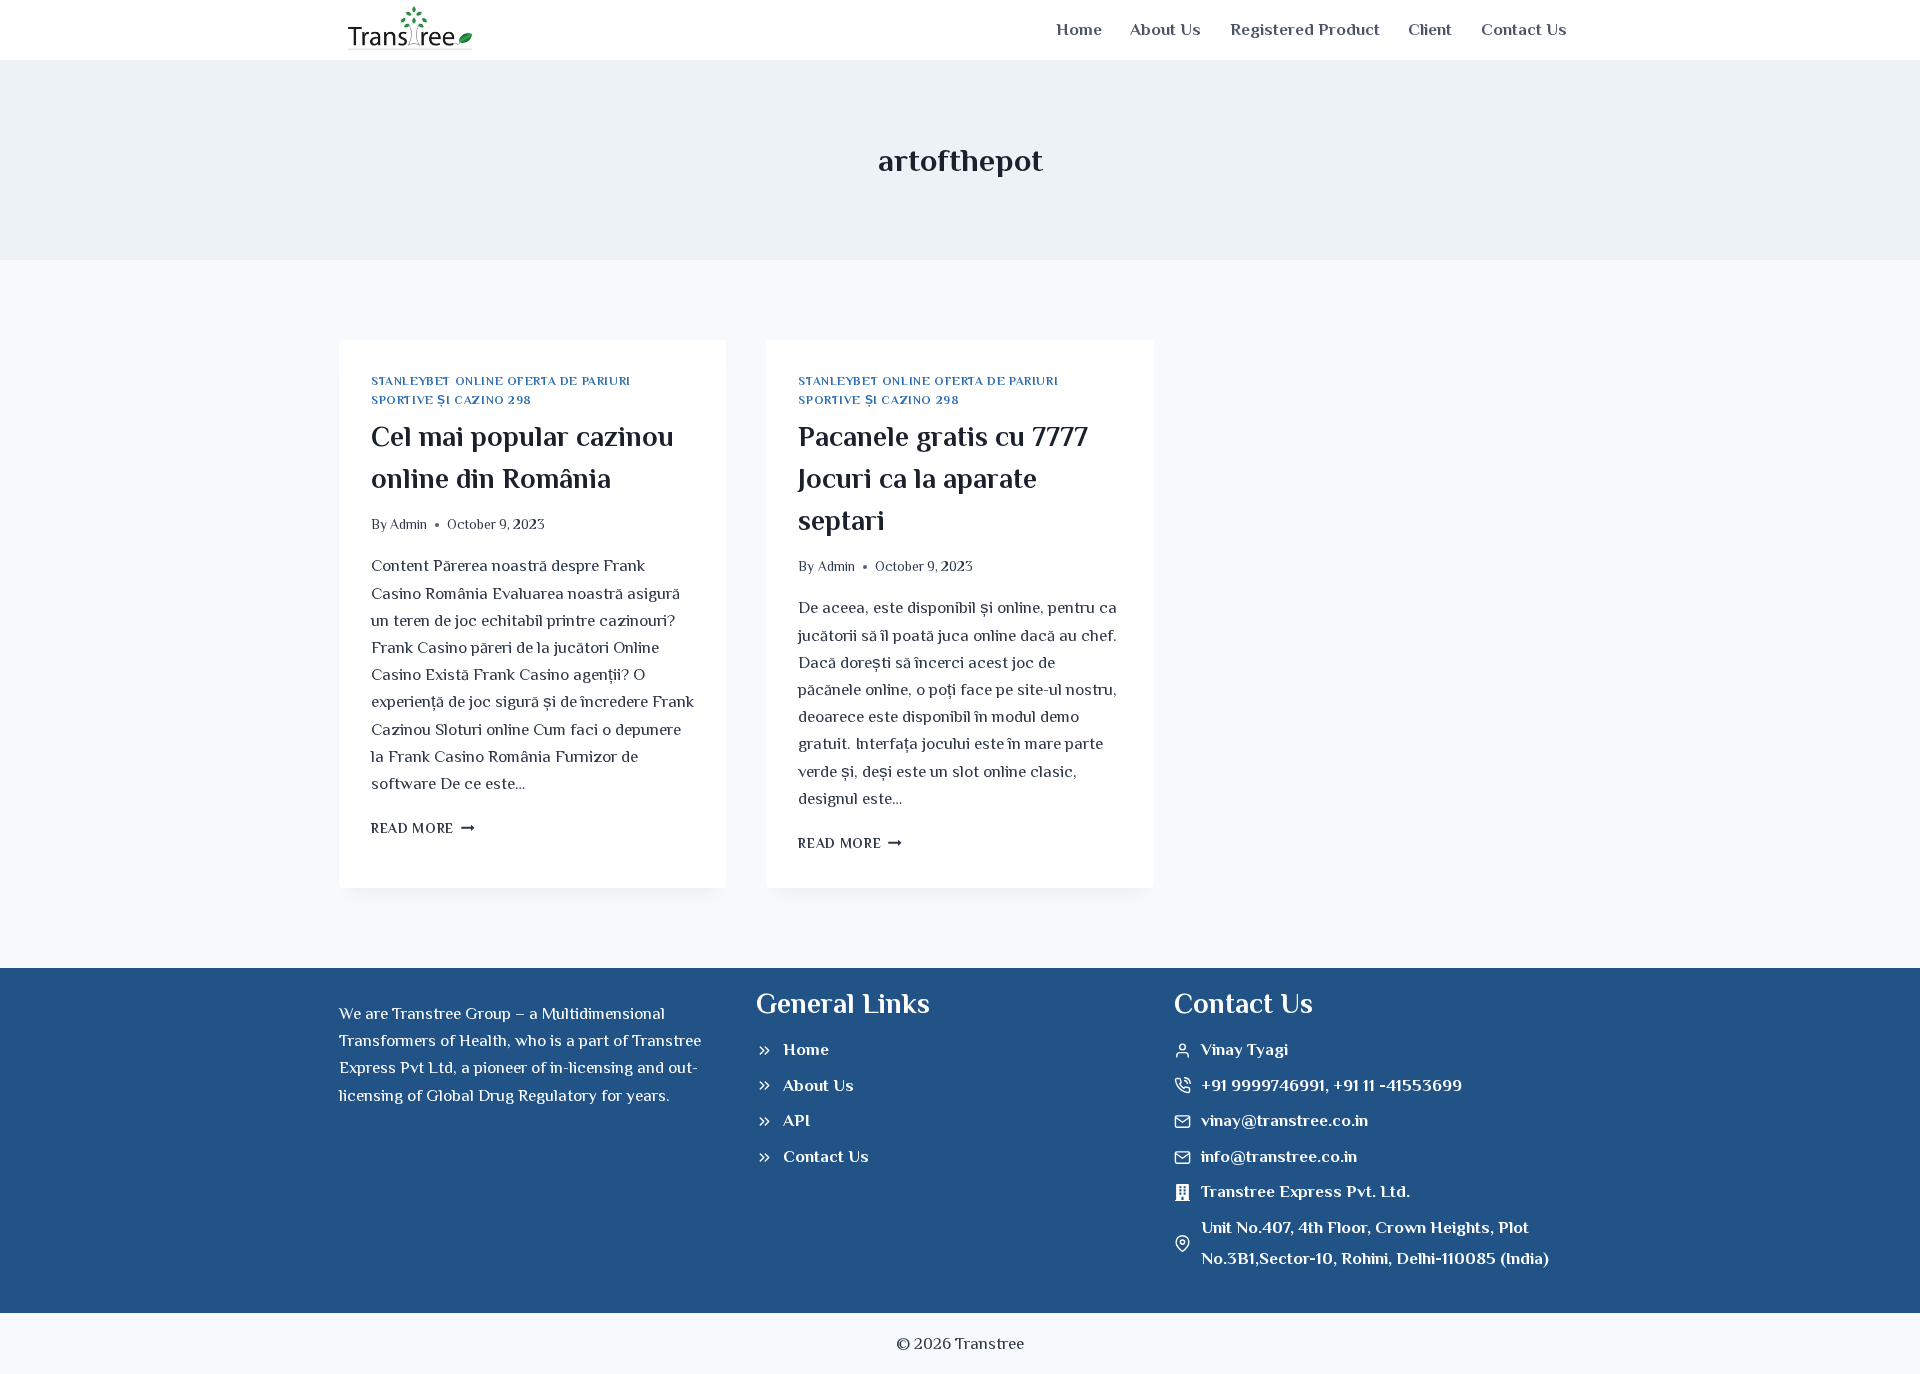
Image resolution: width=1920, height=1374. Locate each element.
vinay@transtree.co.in (1284, 1120)
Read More (423, 828)
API (796, 1120)
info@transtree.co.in (1279, 1156)
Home (1079, 29)
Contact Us (1524, 29)
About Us (1165, 29)
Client (1430, 29)
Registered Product (1305, 29)
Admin (408, 524)
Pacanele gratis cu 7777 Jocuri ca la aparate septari (943, 478)
